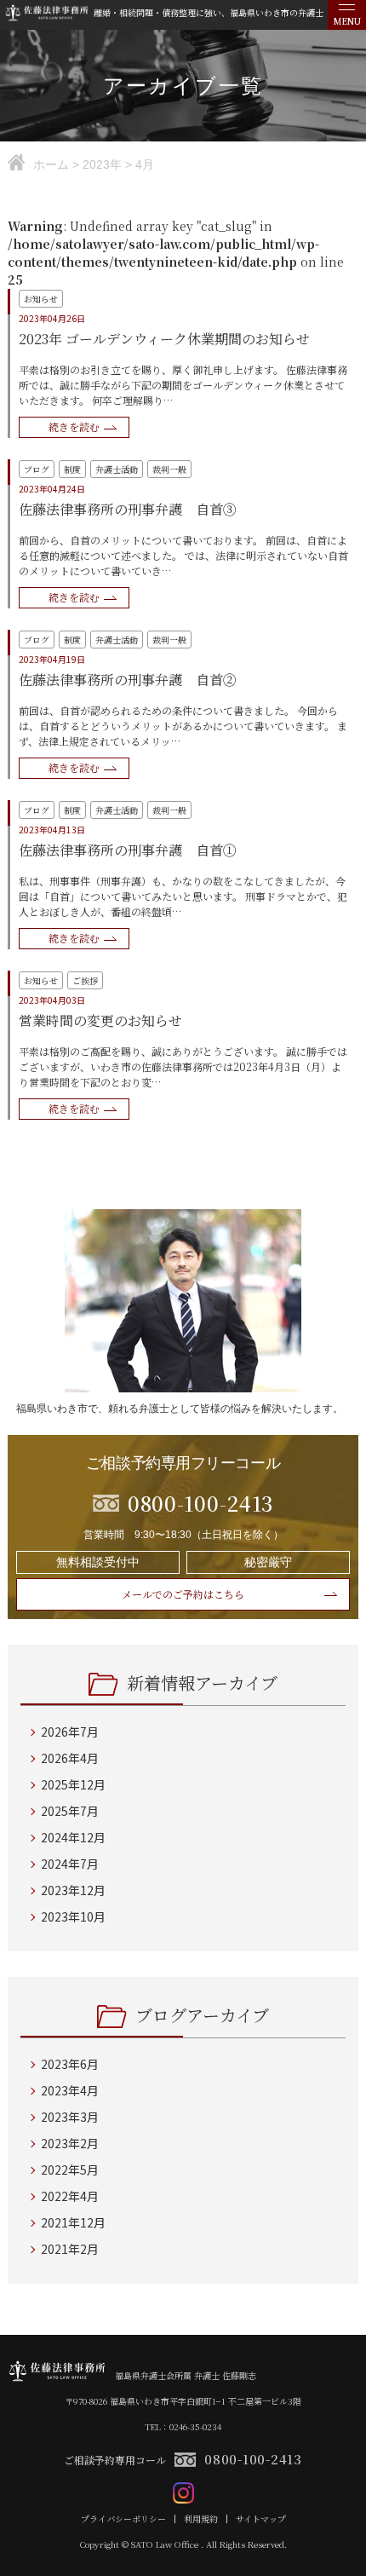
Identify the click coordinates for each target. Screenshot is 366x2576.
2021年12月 (73, 2222)
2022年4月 (70, 2196)
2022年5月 (70, 2170)
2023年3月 (70, 2117)
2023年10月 (73, 1916)
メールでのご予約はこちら (183, 1594)
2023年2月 (70, 2143)
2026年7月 (70, 1732)
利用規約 (201, 2519)
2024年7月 (70, 1864)
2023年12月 (73, 1890)
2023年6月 (70, 2064)
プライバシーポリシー (123, 2519)
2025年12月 (73, 1784)
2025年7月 (70, 1811)
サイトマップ (261, 2519)
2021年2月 (70, 2249)
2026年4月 (70, 1758)
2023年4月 (70, 2090)
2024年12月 (73, 1837)
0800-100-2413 (253, 2459)
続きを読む (74, 426)
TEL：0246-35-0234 (183, 2426)
